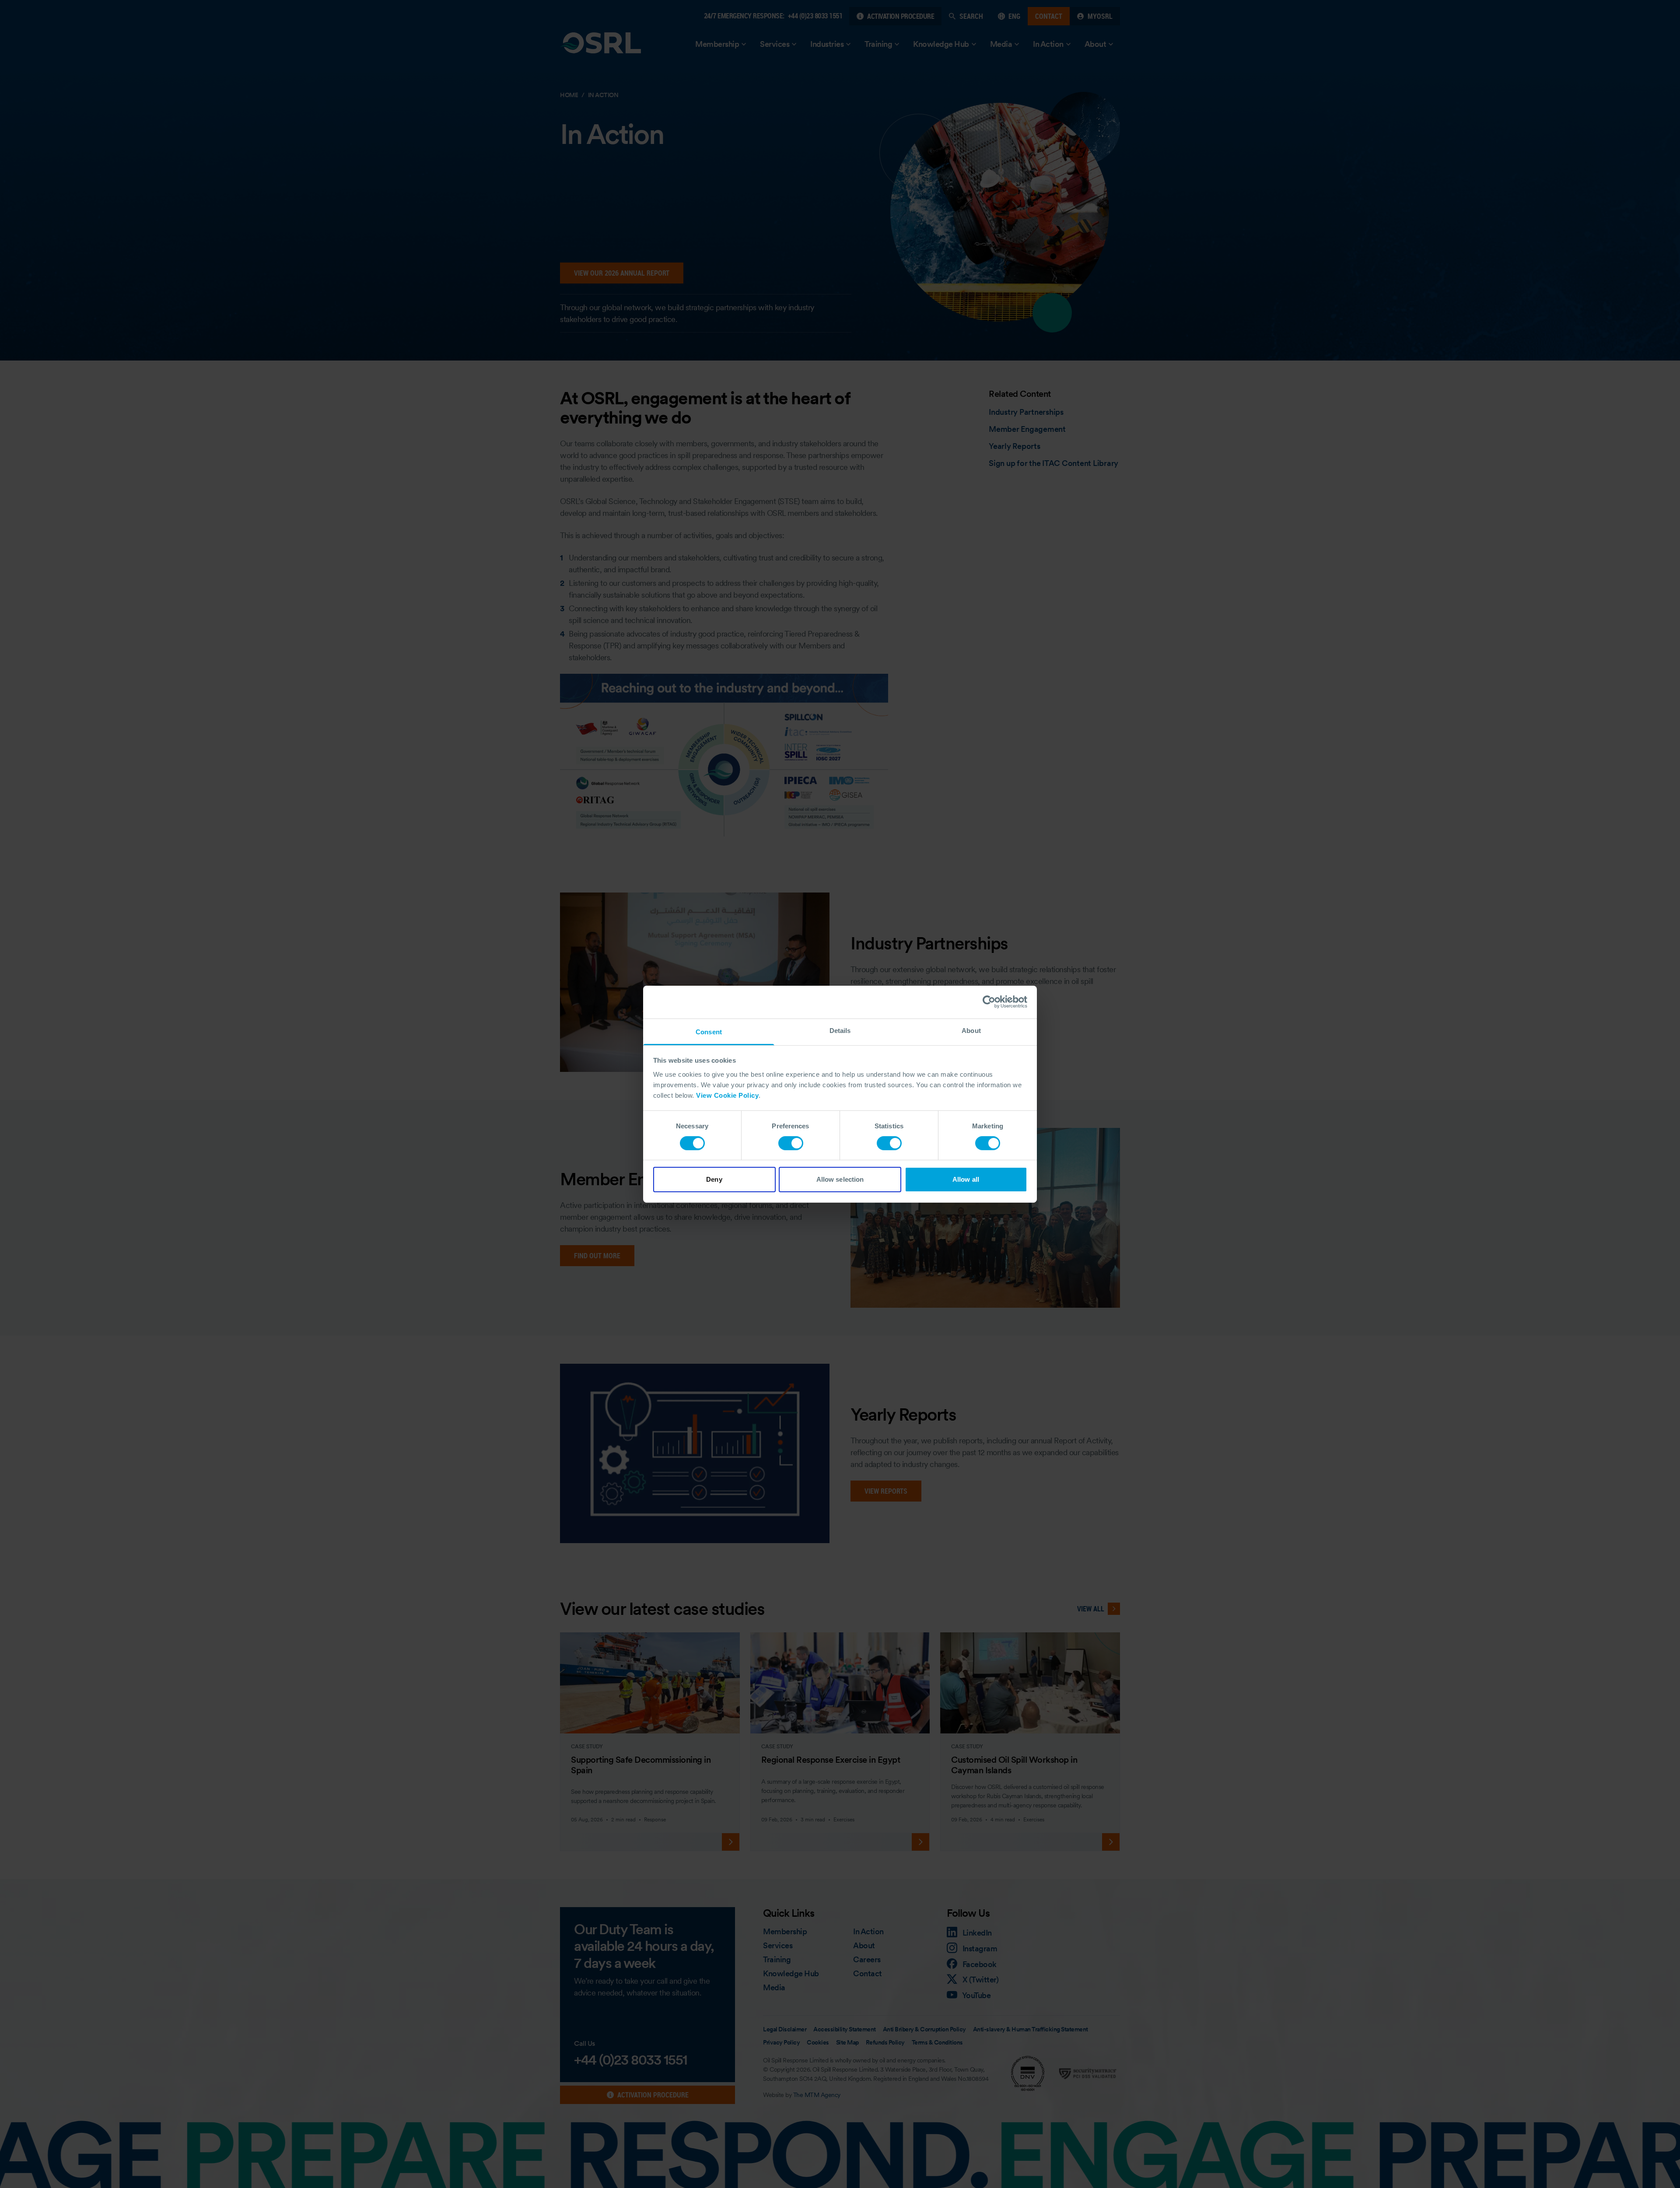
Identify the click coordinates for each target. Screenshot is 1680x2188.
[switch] (791, 1143)
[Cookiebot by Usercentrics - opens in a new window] (989, 1002)
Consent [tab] (709, 1031)
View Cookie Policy (727, 1095)
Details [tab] (840, 1030)
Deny (714, 1179)
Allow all (966, 1179)
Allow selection (840, 1179)
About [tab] (971, 1030)
